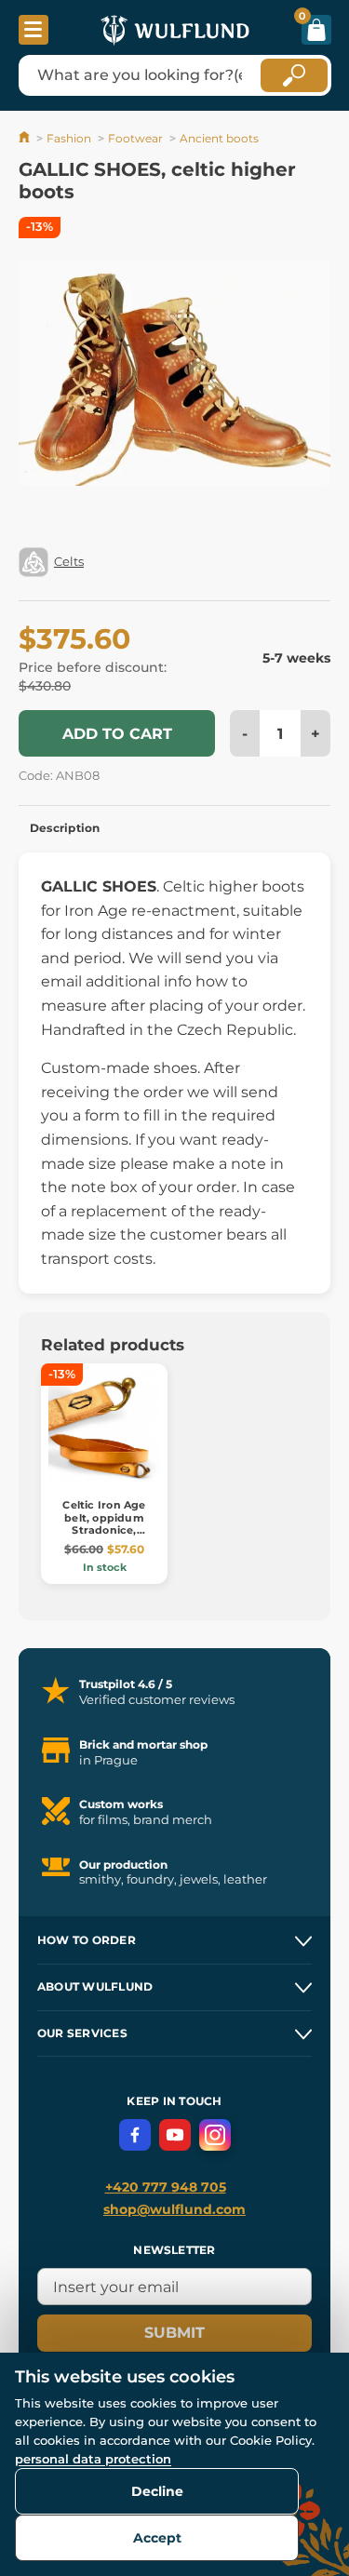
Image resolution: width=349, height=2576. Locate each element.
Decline (157, 2491)
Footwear (135, 138)
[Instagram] (215, 2135)
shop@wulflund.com (174, 2209)
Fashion (69, 138)
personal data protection (93, 2459)
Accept (157, 2538)
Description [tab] (65, 828)
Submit (174, 2333)
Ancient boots (219, 138)
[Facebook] (135, 2135)
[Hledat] (294, 75)
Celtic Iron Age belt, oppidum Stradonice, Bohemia (104, 1523)
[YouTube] (175, 2135)
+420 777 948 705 (166, 2187)
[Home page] (26, 138)
